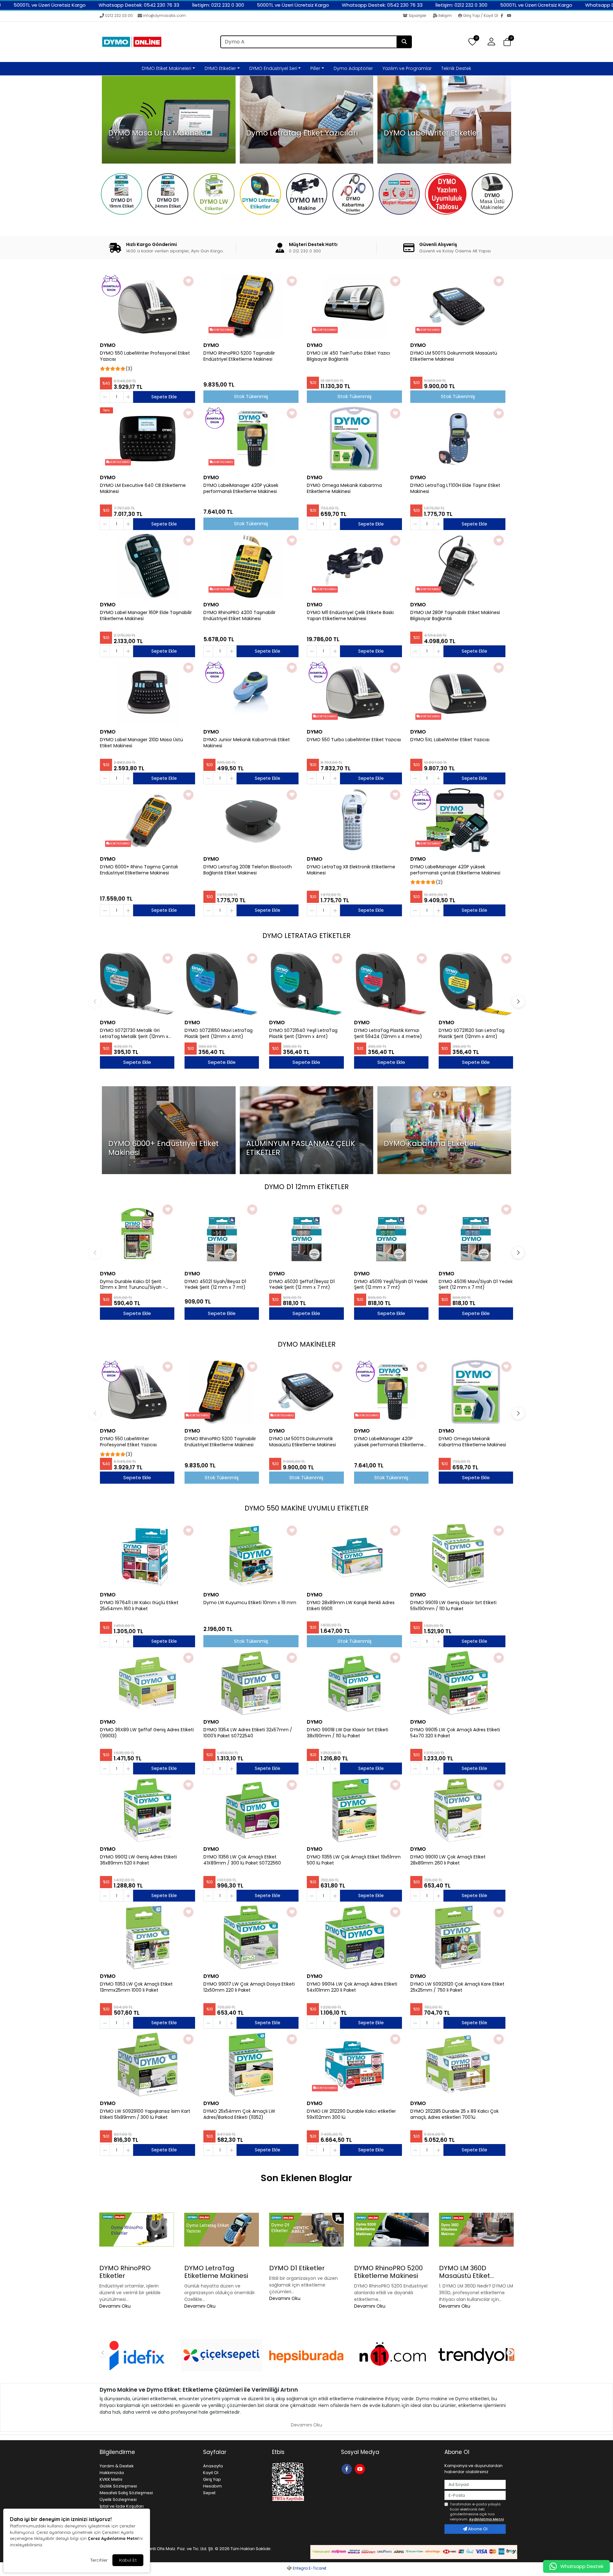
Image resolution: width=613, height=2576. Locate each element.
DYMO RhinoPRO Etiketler (125, 2272)
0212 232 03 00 (119, 15)
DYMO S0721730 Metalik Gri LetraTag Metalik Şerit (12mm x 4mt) (134, 1034)
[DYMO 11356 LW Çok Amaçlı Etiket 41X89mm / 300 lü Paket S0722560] (251, 1810)
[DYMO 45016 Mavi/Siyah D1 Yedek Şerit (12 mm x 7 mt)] (476, 1235)
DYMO (108, 345)
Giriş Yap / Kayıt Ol (481, 15)
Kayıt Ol (211, 2473)
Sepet (209, 2493)
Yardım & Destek (117, 2466)
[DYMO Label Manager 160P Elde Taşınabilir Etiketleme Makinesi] (148, 566)
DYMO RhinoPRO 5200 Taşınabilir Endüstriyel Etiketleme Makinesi (239, 356)
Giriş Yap (212, 2479)
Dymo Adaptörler (353, 68)
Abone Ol (477, 2529)
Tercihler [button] (99, 2560)
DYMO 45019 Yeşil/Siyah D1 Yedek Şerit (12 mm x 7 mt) (391, 1285)
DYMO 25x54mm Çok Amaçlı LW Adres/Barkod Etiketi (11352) (239, 2114)
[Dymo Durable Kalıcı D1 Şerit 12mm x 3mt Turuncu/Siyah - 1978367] (137, 1235)
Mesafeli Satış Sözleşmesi (126, 2493)
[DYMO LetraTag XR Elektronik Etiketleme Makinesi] (354, 820)
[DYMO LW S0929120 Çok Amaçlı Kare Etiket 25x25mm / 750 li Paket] (458, 1937)
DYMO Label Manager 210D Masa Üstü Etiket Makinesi (141, 743)
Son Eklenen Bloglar (306, 2178)
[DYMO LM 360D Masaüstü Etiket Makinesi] (476, 2230)
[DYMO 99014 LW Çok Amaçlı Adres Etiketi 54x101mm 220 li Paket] (354, 1937)
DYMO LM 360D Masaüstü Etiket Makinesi (465, 2272)
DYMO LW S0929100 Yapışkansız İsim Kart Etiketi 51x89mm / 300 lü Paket (145, 2114)
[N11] (391, 2355)
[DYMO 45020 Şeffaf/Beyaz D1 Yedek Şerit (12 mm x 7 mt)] (306, 1235)
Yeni (106, 410)
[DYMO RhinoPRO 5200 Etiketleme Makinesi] (391, 2230)
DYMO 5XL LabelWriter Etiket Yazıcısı (450, 740)
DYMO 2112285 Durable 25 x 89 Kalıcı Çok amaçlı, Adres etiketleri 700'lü (454, 2114)
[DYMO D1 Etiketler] (306, 2230)
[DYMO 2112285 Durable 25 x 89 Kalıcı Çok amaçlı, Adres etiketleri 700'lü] (458, 2065)
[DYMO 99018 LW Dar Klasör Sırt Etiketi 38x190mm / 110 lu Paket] (354, 1683)
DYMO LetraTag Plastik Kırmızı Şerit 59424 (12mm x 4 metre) (388, 1034)
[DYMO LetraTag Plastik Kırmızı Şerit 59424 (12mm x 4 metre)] (391, 984)
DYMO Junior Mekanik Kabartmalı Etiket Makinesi (247, 743)
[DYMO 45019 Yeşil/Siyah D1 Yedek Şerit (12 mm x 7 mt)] (391, 1235)
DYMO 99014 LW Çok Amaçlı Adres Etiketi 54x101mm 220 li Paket (352, 1987)
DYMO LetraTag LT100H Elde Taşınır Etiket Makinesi (455, 488)
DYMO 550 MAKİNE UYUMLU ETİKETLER (306, 1508)
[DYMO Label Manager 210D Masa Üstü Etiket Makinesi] (148, 693)
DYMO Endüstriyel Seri (273, 68)
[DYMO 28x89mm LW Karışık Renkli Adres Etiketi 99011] (354, 1556)
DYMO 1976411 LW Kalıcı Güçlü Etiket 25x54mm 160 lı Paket (139, 1606)
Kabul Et (128, 2560)
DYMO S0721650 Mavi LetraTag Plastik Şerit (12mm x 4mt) (219, 1034)
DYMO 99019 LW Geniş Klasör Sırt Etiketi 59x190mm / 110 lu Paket (453, 1606)
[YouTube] (510, 16)
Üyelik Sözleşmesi (118, 2499)
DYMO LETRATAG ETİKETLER (306, 936)
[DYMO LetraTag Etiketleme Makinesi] (222, 2230)
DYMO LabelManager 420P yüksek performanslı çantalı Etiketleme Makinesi (455, 870)
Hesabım (212, 2486)
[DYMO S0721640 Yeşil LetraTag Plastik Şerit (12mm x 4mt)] (306, 984)
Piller (315, 68)
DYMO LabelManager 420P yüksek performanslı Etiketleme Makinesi (241, 488)
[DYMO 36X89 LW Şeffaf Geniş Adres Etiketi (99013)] (148, 1683)
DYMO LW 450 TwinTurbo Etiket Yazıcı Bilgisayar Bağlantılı (348, 356)
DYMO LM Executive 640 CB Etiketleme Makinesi (143, 488)
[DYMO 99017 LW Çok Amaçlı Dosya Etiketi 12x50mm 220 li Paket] (251, 1937)
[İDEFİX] (137, 2355)
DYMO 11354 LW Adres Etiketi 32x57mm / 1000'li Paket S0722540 (248, 1733)
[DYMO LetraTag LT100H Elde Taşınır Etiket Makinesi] (458, 439)
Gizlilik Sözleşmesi (118, 2486)
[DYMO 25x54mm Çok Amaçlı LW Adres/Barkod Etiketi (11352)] (251, 2065)
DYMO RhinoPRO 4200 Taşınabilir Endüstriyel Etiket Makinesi (239, 616)
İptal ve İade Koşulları (122, 2506)
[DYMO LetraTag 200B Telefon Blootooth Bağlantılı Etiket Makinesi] (251, 820)
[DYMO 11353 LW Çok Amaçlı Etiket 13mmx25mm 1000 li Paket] (148, 1937)
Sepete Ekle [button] (164, 397)
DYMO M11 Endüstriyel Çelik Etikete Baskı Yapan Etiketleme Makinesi (350, 616)
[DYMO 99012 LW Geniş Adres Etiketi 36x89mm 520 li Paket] (148, 1810)
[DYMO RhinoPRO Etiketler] (137, 2230)
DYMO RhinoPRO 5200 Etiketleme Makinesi (388, 2272)
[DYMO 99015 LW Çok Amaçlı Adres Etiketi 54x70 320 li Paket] (458, 1683)
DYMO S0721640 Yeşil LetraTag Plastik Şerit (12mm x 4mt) (303, 1034)
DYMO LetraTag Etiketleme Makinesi (216, 2272)
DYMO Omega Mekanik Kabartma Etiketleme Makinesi (344, 488)
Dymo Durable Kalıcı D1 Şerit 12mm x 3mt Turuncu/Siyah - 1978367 (133, 1285)
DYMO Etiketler (220, 68)
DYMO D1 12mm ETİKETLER (306, 1187)
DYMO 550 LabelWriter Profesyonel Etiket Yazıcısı (145, 356)
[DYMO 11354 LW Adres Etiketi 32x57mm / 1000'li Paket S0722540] (251, 1683)
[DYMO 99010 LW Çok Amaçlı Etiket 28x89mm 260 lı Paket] (458, 1810)
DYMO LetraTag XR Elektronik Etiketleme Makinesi (351, 870)
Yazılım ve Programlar (407, 68)
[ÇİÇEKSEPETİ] (222, 2355)
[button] (507, 42)
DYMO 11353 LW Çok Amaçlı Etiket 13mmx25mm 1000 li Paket (136, 1987)
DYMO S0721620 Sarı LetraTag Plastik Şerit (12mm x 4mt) (472, 1034)
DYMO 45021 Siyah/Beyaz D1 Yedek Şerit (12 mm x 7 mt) (215, 1285)
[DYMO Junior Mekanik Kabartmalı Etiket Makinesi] (251, 693)
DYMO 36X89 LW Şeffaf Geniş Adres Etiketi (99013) (147, 1733)
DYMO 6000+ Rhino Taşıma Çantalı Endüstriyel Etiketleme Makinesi (139, 870)
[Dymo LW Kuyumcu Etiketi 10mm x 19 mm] (251, 1556)
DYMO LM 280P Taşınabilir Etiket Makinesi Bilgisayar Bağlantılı (455, 616)
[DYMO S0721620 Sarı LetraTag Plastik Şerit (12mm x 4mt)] (476, 984)
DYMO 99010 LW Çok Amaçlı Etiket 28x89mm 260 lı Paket (448, 1860)
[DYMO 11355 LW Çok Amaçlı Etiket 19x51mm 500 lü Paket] (354, 1810)
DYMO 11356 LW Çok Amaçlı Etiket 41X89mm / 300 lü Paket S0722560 (242, 1860)
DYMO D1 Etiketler (297, 2268)
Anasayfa (213, 2466)
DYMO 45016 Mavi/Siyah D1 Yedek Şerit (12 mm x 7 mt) (476, 1285)
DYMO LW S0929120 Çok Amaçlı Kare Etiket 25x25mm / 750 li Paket (457, 1987)
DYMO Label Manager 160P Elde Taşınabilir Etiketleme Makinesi (146, 616)
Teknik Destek (456, 68)
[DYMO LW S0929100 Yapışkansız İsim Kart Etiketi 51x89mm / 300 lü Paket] (148, 2065)
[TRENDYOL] (476, 2355)
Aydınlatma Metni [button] (486, 2519)
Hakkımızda (112, 2473)
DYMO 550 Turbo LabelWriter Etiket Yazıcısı (354, 740)
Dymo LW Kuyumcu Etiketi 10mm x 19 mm (250, 1603)
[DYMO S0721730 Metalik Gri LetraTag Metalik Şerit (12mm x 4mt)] (137, 984)
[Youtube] (361, 2468)
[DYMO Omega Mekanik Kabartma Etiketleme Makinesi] (354, 439)
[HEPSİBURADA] (306, 2355)
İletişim (445, 15)
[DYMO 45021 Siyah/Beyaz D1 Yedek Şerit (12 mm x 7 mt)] (222, 1235)
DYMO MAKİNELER (307, 1344)
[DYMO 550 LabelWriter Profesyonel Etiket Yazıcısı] (148, 306)
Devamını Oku (115, 2306)
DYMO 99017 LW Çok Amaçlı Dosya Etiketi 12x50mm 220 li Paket (249, 1987)
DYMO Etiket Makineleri (166, 68)
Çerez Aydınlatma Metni (113, 2538)
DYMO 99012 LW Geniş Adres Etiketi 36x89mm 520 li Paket (138, 1860)
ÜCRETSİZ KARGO (223, 330)
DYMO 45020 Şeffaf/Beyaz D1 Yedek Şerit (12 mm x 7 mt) (302, 1285)
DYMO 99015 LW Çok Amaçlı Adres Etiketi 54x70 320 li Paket (455, 1733)
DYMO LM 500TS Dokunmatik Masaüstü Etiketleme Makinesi (454, 356)
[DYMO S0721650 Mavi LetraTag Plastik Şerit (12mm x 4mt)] (222, 984)
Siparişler (417, 15)
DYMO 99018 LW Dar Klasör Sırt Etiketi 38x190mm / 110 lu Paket (348, 1733)
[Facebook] (504, 16)
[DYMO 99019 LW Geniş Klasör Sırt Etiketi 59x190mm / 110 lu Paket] (458, 1556)
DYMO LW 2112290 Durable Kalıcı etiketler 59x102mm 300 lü (351, 2114)
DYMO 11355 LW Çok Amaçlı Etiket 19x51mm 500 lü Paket (354, 1860)
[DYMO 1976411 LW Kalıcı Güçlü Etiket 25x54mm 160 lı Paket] (148, 1556)
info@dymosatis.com (164, 15)
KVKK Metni (111, 2479)
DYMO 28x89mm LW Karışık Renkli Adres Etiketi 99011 (351, 1606)
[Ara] (404, 42)
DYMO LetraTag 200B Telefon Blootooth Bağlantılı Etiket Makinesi (248, 870)
